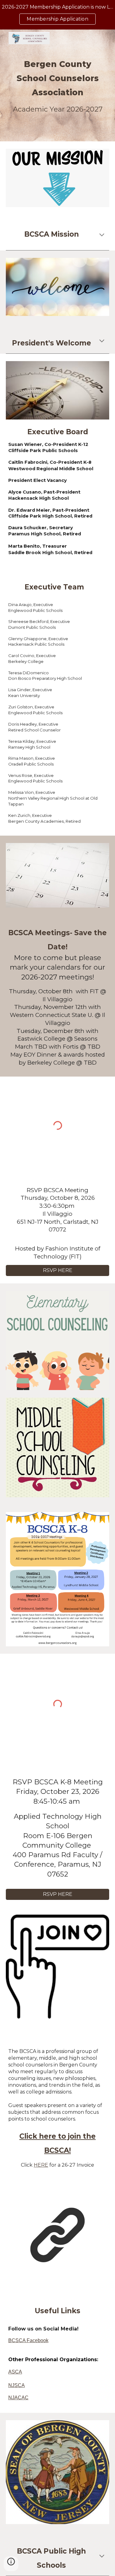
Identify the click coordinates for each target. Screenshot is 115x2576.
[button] (102, 235)
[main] (58, 85)
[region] (57, 15)
